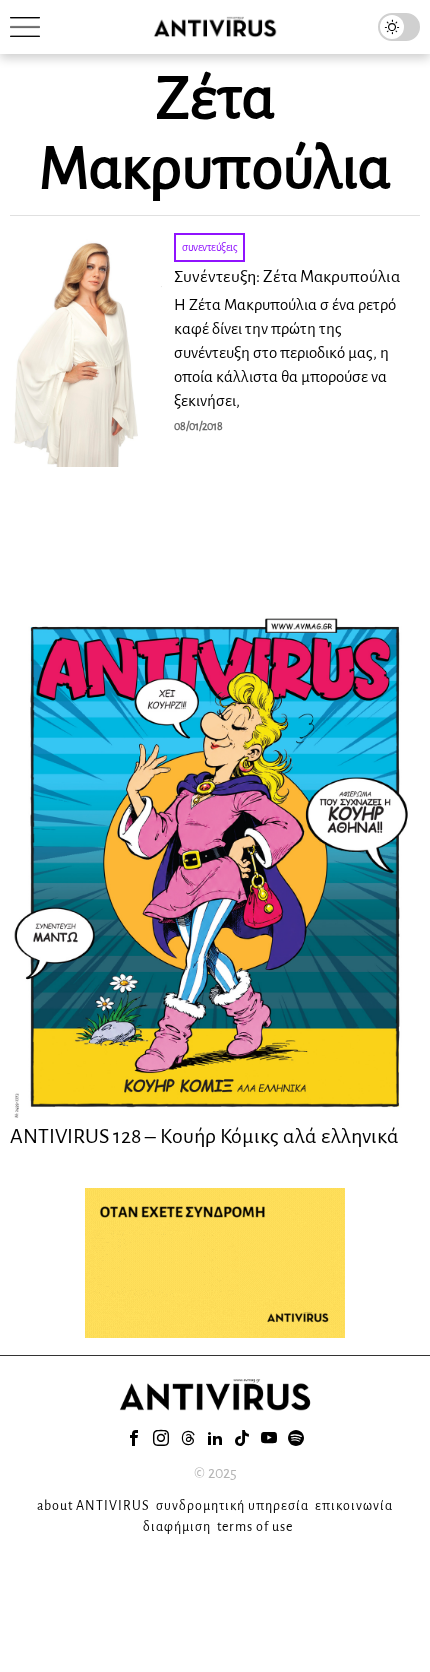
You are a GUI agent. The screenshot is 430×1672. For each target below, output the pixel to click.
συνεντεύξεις (209, 247)
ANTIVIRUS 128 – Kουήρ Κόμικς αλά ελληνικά (204, 1136)
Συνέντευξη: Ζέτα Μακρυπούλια (287, 277)
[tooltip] (134, 1438)
